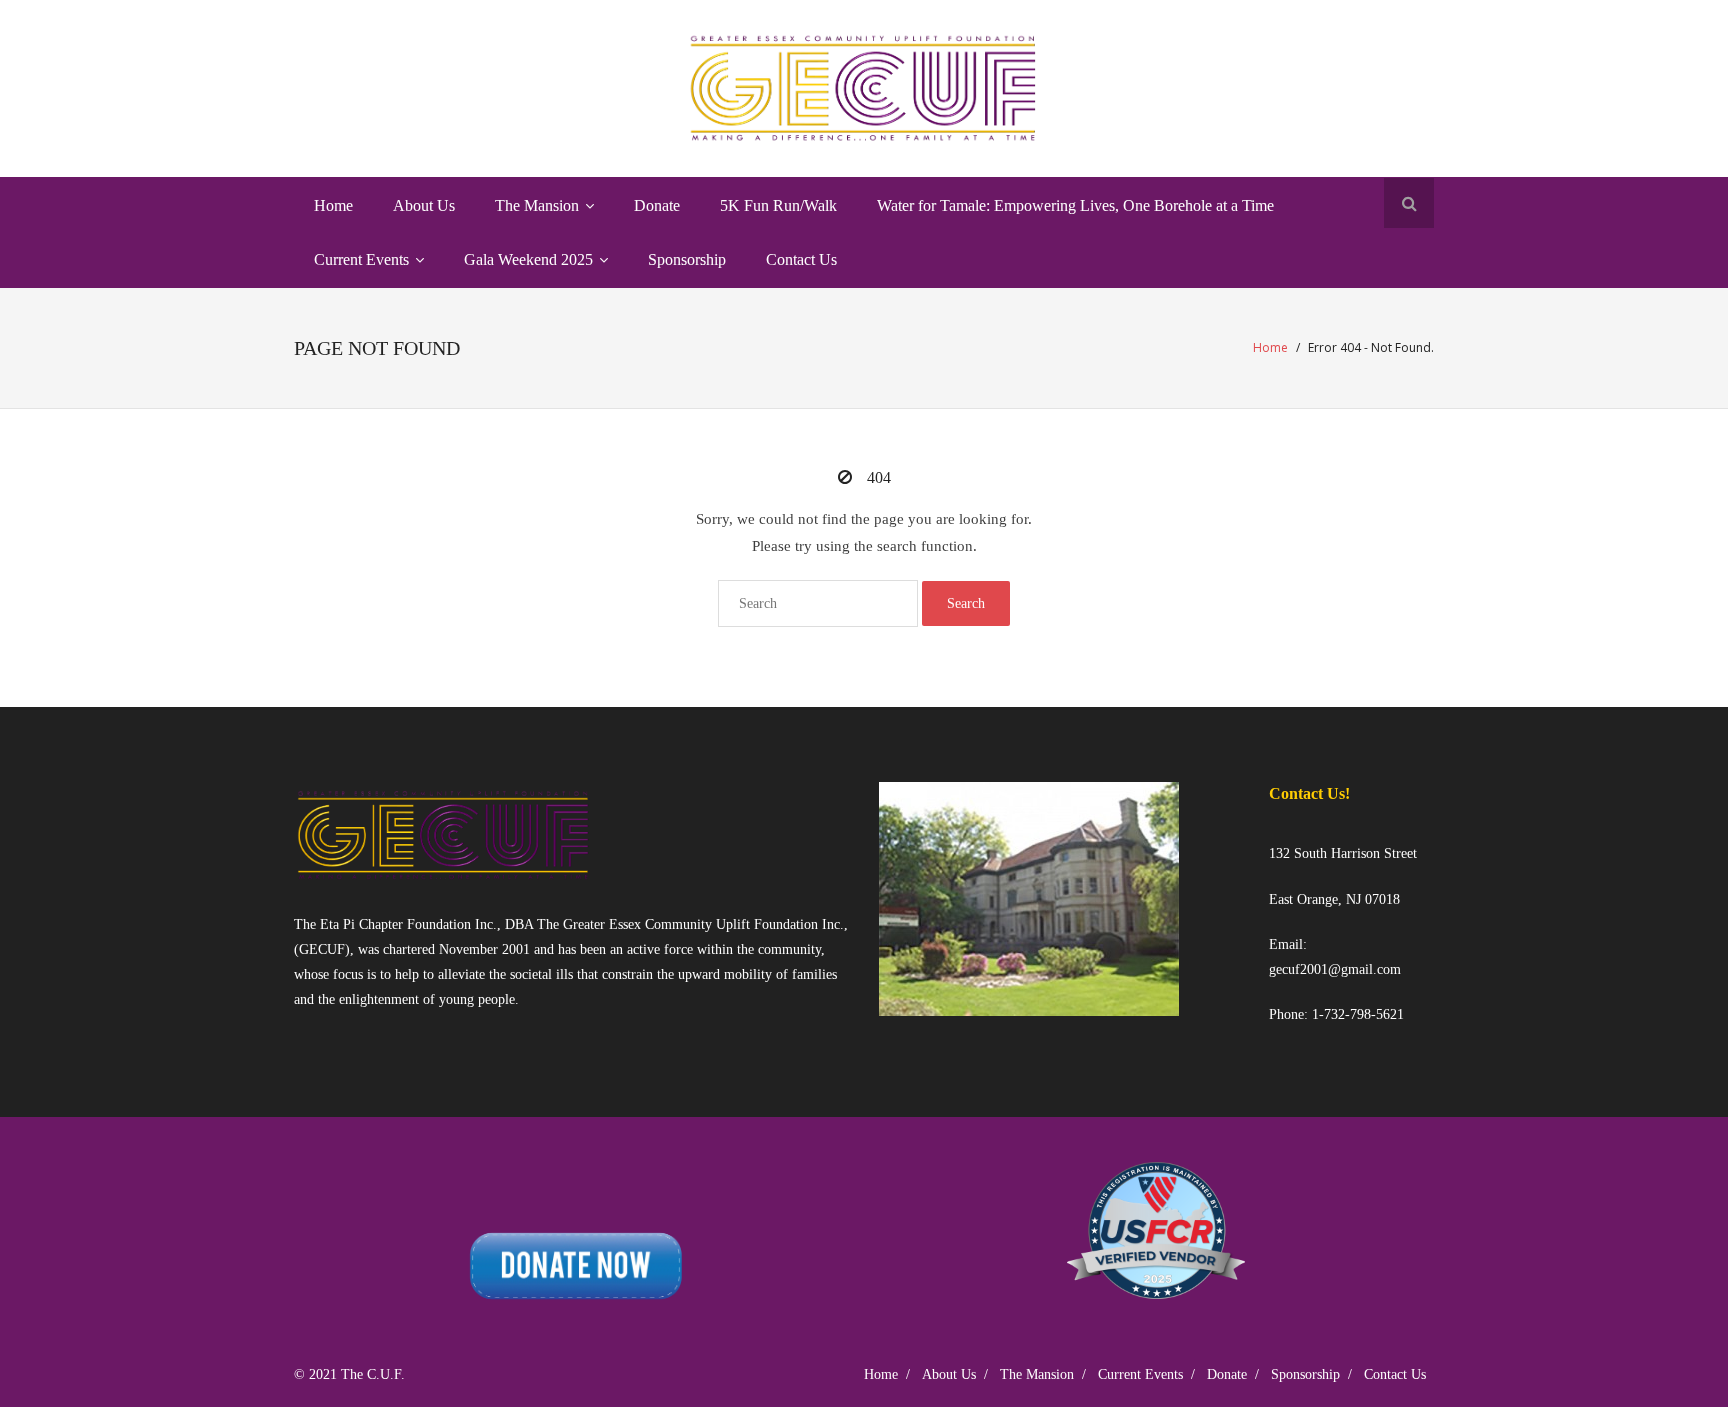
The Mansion (1037, 1374)
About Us (949, 1374)
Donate (1227, 1374)
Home (1270, 347)
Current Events (1140, 1374)
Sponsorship (1305, 1374)
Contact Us (1395, 1374)
